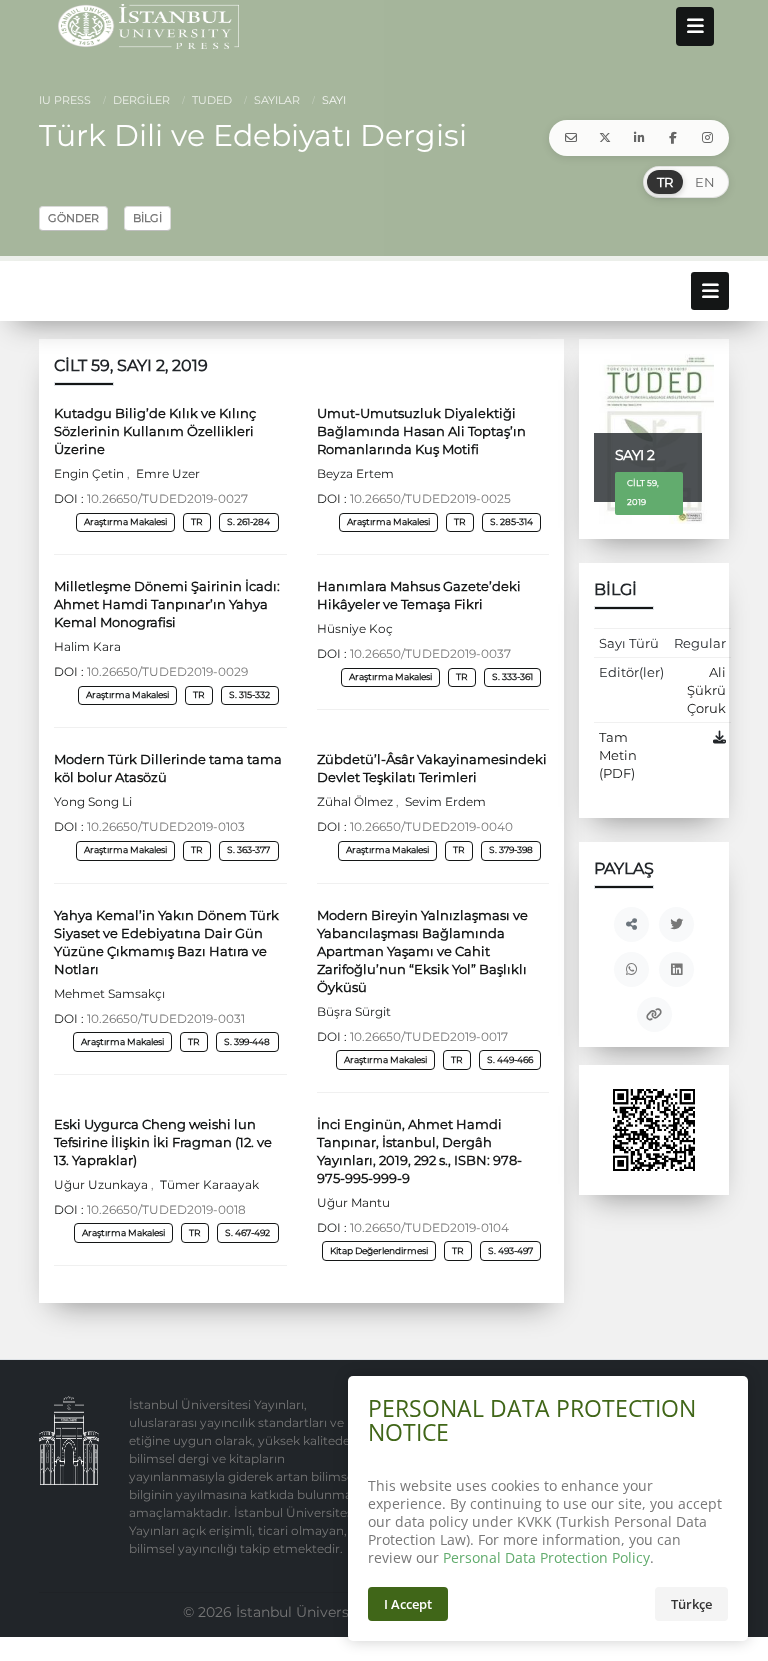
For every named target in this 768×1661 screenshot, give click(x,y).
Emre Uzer (166, 474)
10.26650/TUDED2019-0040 (431, 827)
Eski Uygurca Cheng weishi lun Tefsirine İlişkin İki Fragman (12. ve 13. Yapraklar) (163, 1142)
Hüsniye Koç (355, 629)
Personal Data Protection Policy (546, 1557)
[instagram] (707, 138)
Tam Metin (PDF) (618, 755)
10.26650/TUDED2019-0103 (166, 827)
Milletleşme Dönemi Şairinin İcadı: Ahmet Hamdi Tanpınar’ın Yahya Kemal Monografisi (167, 604)
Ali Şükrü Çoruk (706, 690)
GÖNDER (73, 218)
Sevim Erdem (444, 802)
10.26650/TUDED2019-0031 (166, 1019)
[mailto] (571, 138)
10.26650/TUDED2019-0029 (167, 672)
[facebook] (673, 138)
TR (665, 182)
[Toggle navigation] (695, 26)
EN (705, 182)
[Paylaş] (631, 924)
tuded (210, 100)
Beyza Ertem (355, 474)
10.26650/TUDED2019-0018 (166, 1210)
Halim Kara (87, 647)
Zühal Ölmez (356, 802)
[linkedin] (639, 138)
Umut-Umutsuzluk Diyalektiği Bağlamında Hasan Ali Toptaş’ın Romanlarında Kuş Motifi (421, 431)
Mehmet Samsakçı (109, 994)
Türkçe (691, 1604)
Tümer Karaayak (208, 1185)
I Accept (408, 1604)
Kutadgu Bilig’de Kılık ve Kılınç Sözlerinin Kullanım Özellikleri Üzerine (155, 431)
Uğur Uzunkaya (102, 1185)
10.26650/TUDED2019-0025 (430, 499)
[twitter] (605, 138)
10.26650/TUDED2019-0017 (429, 1037)
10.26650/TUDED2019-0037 (430, 654)
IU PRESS (65, 100)
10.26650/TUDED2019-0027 (167, 499)
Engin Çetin (90, 474)
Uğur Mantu (353, 1203)
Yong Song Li (93, 802)
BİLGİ (147, 218)
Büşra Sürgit (354, 1012)
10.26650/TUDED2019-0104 (429, 1228)
